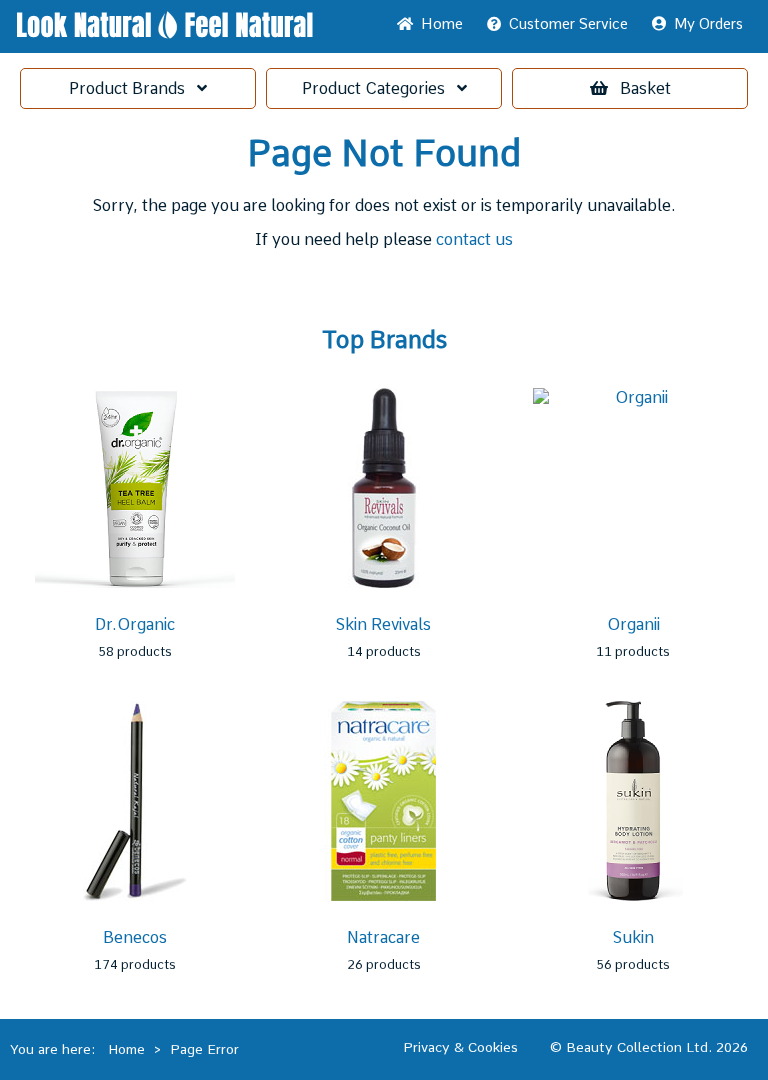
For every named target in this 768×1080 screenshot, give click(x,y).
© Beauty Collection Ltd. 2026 (649, 1047)
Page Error (204, 1049)
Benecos (135, 937)
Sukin (633, 937)
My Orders (704, 24)
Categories (379, 88)
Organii (633, 624)
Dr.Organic (135, 624)
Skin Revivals (383, 624)
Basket (645, 88)
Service (568, 24)
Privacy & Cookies (460, 1047)
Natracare (383, 937)
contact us (474, 239)
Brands (133, 88)
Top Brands (384, 340)
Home (438, 24)
